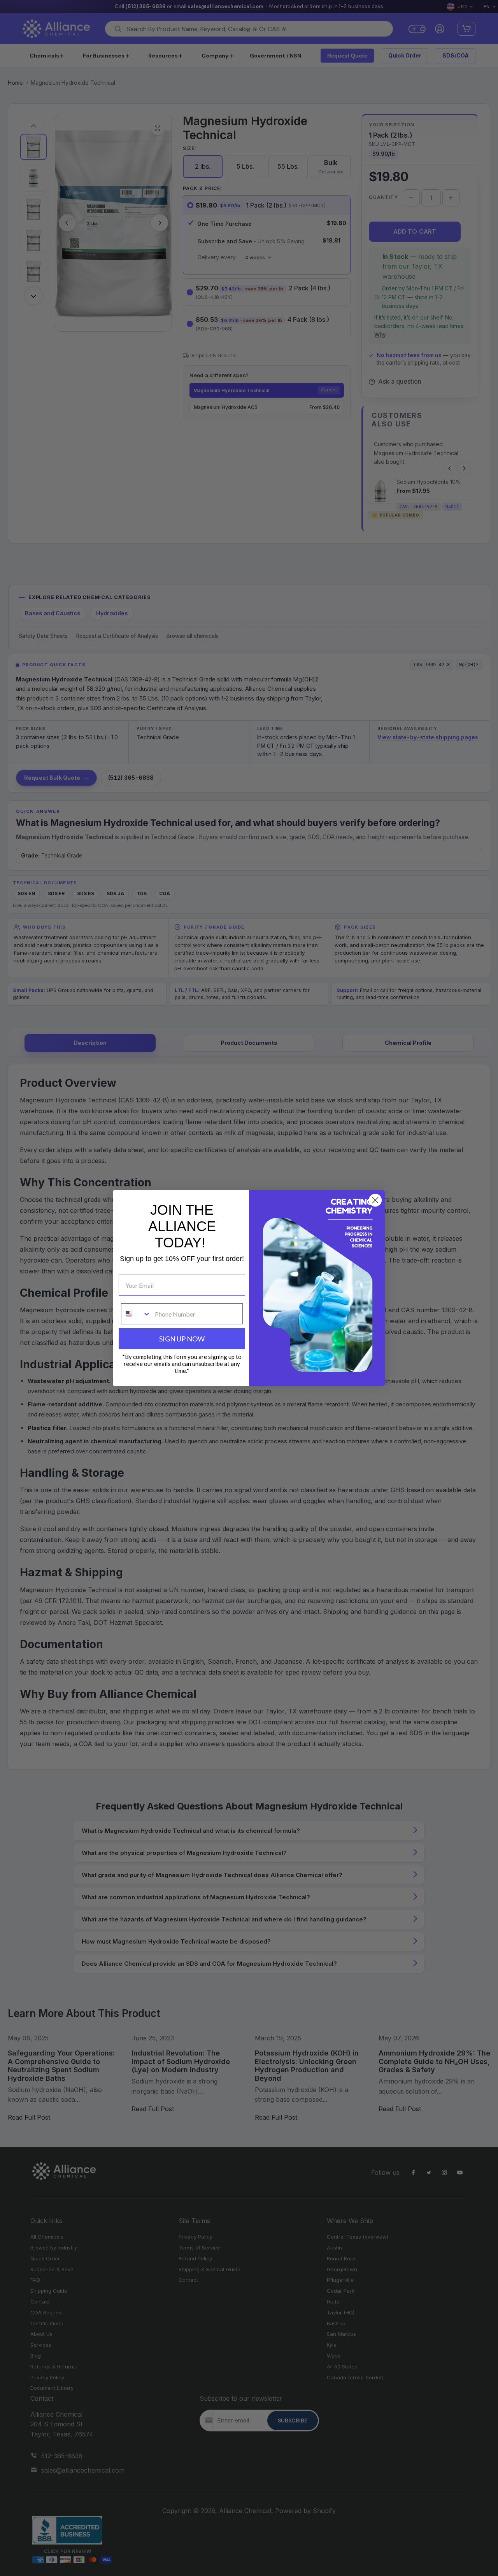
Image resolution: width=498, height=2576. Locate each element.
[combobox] (136, 1314)
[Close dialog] (375, 1200)
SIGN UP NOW (182, 1339)
